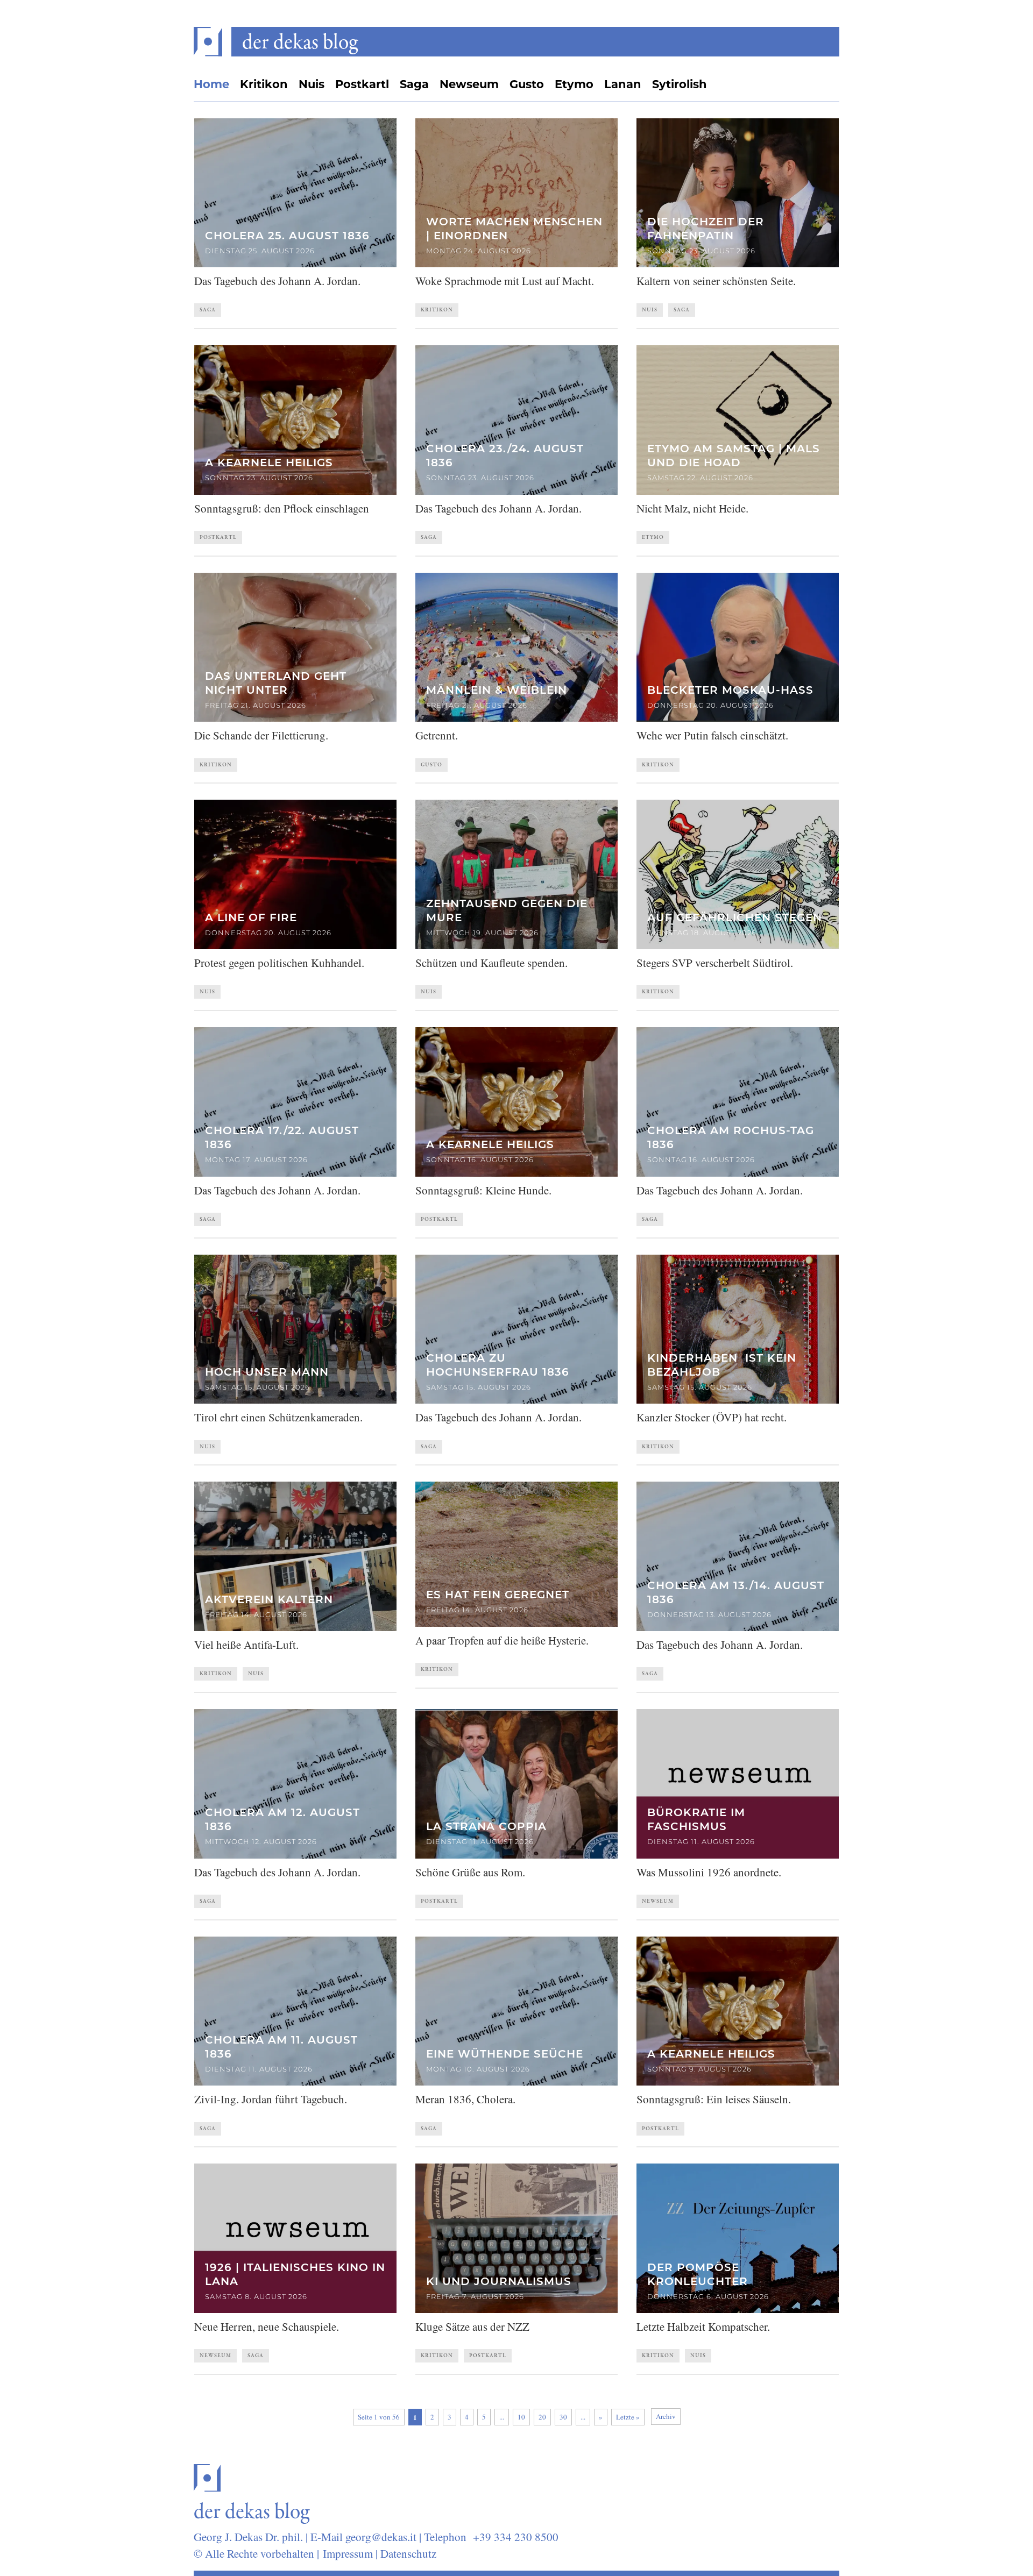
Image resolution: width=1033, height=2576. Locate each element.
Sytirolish (680, 84)
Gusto (527, 84)
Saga (414, 84)
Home (211, 84)
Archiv (666, 2416)
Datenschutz (408, 2553)
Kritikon (264, 84)
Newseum (469, 84)
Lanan (623, 84)
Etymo (574, 84)
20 (542, 2417)
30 (563, 2417)
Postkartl (362, 84)
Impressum (348, 2553)
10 (521, 2417)
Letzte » (628, 2417)
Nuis (312, 84)
